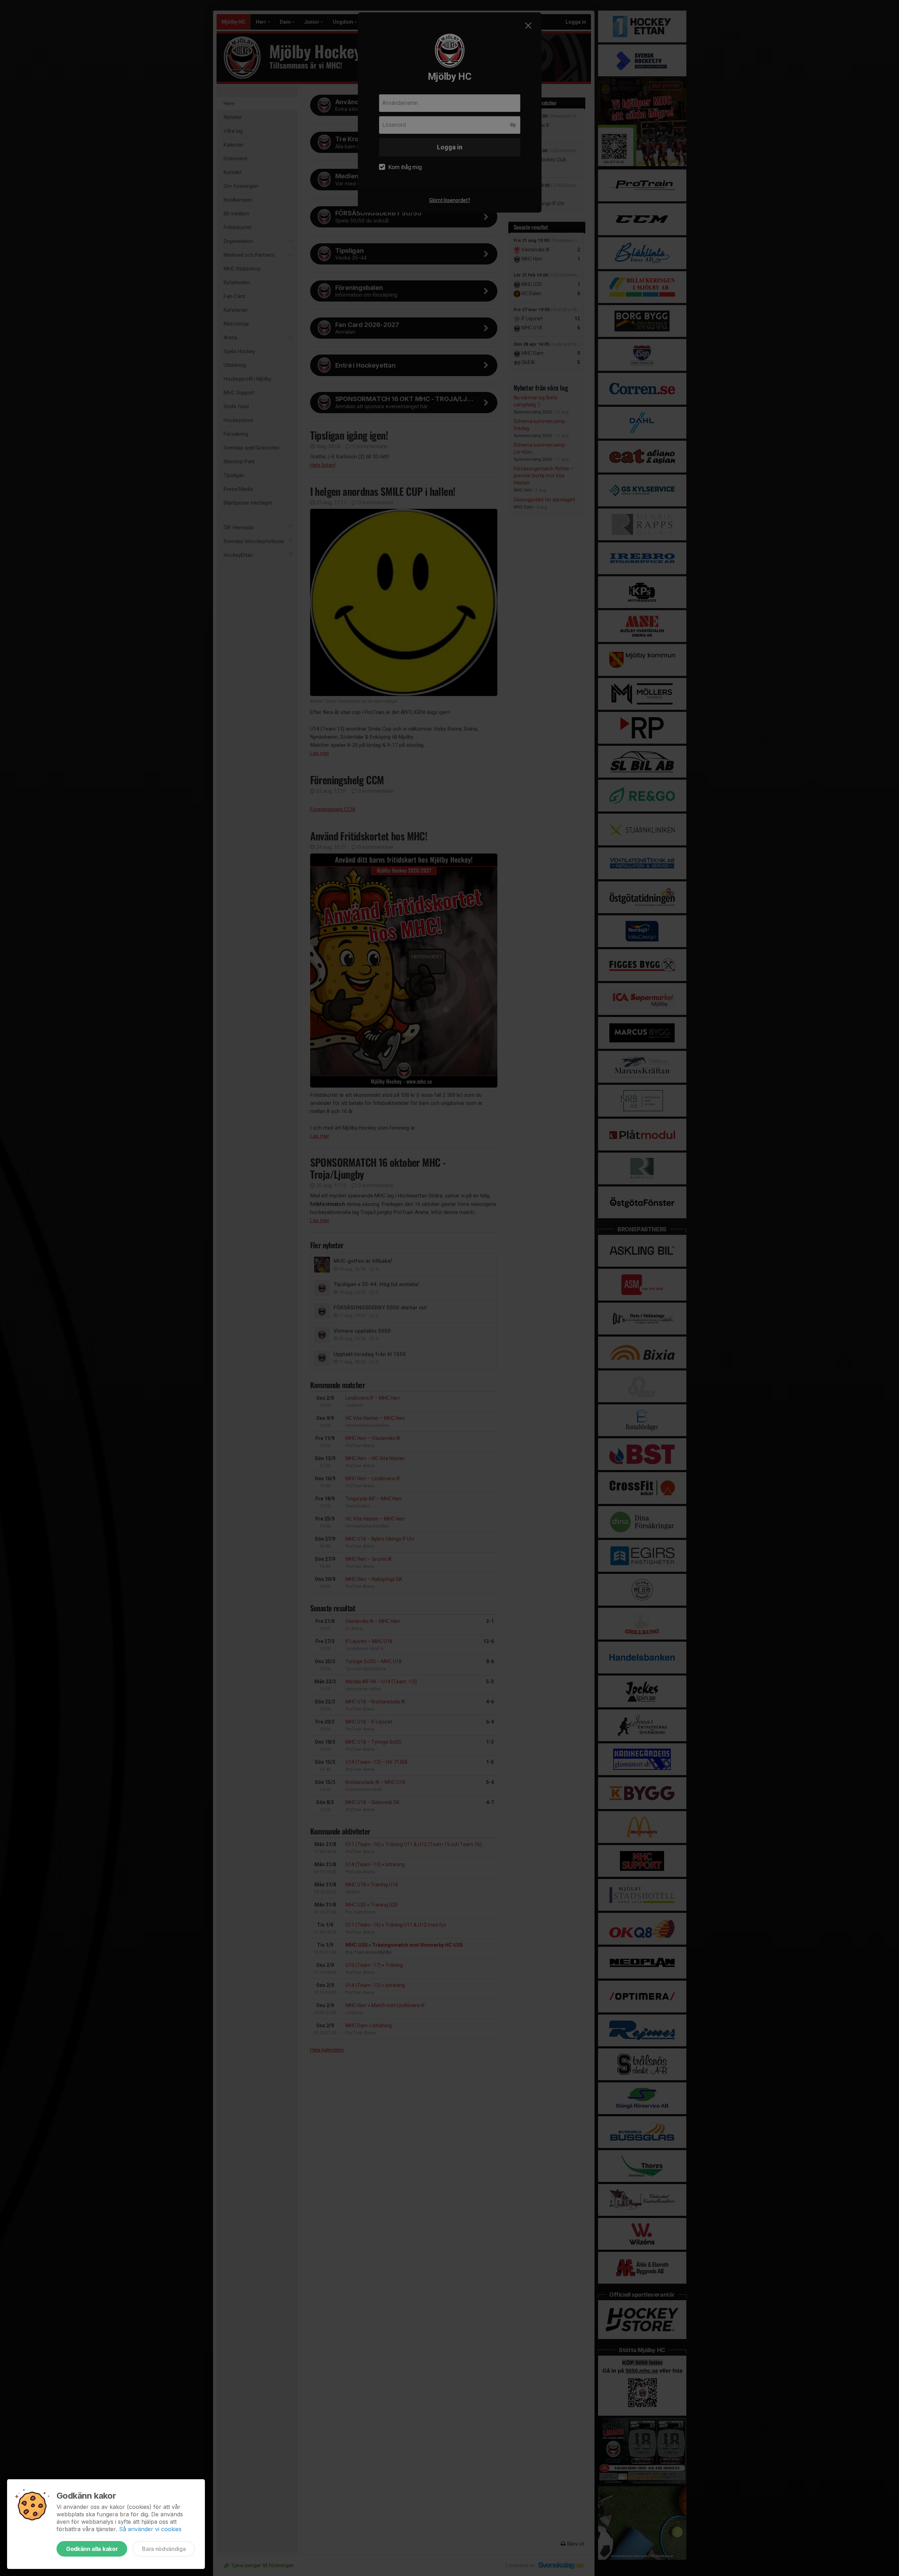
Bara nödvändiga (164, 2549)
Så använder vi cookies (150, 2529)
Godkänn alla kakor (92, 2549)
